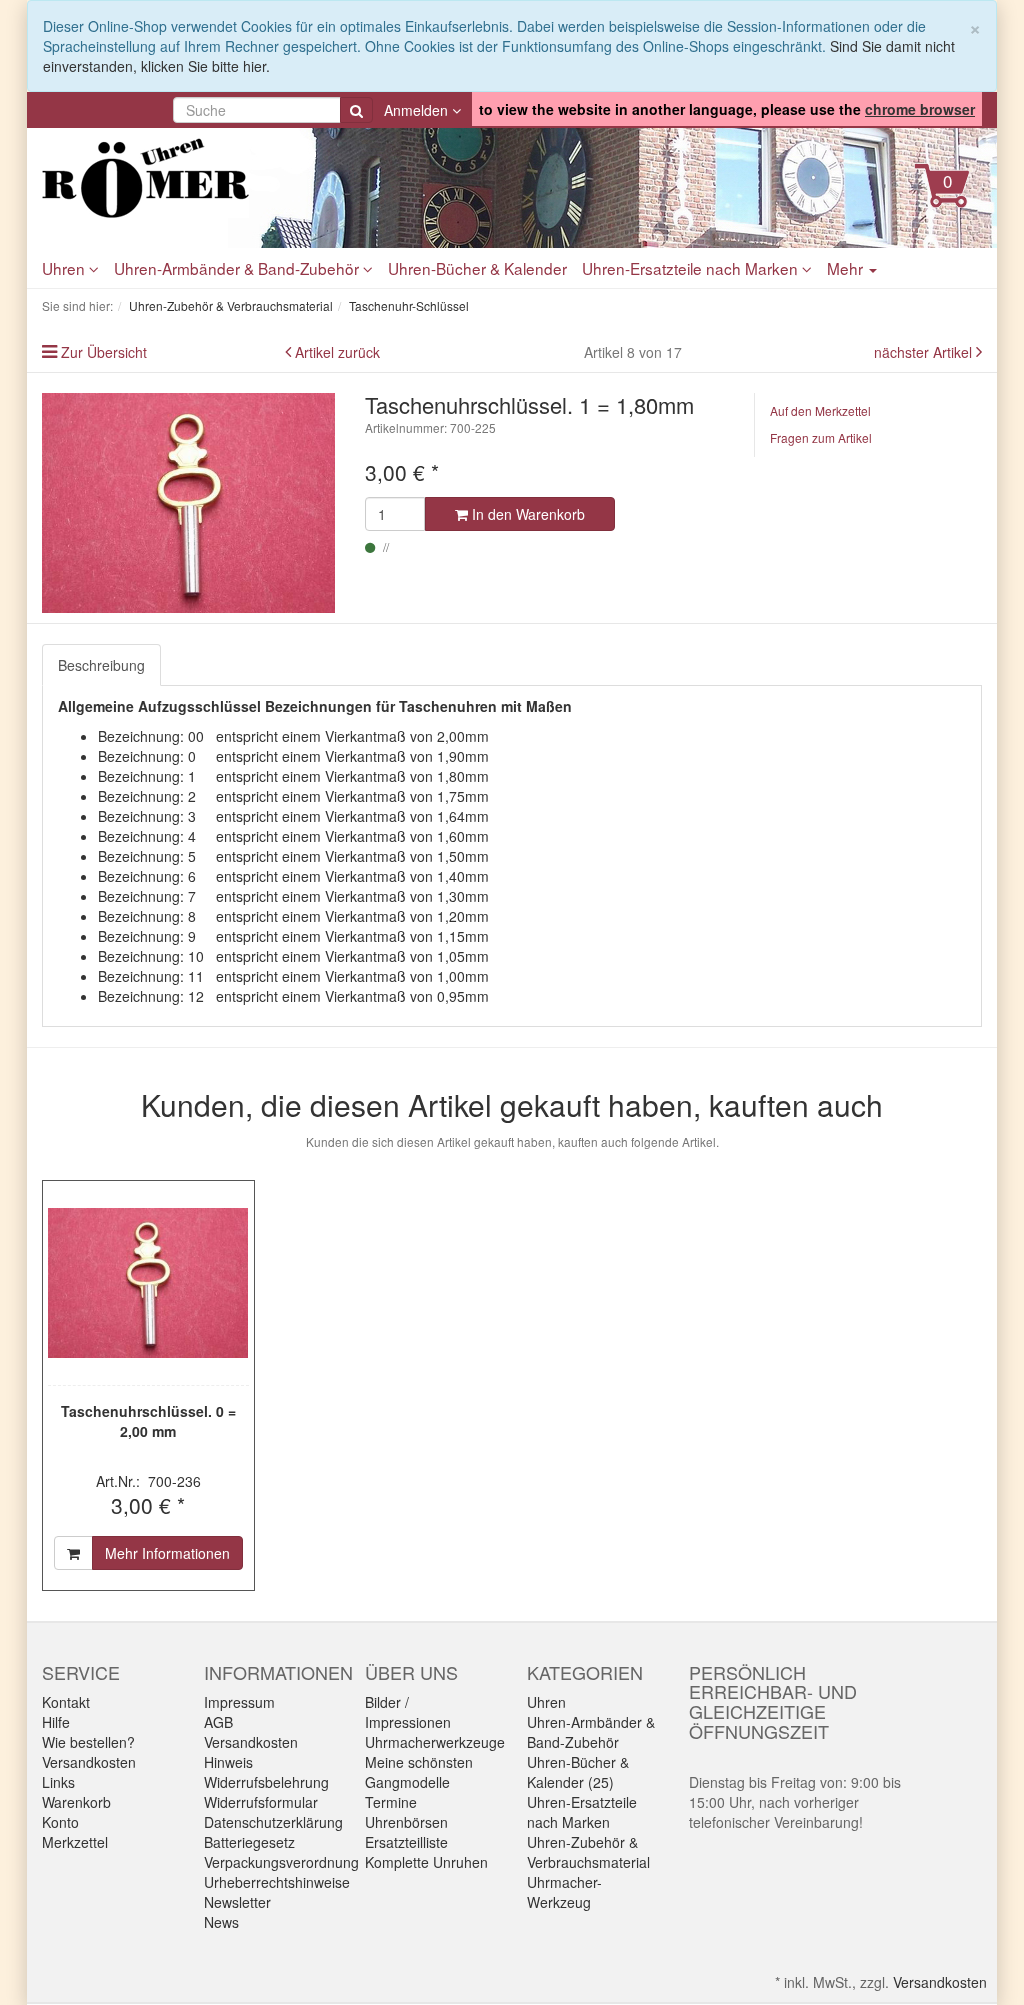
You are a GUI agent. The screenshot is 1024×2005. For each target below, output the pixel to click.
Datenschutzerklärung (273, 1822)
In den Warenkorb (526, 514)
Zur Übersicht (104, 352)
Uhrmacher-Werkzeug (564, 1892)
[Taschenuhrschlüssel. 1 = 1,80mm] (188, 503)
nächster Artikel (925, 352)
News (221, 1922)
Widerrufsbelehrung (266, 1782)
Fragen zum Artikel (821, 437)
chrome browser (920, 109)
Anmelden (418, 110)
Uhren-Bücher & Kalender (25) (578, 1772)
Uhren (65, 268)
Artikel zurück (337, 352)
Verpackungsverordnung (281, 1862)
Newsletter (237, 1902)
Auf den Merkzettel (820, 410)
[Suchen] (356, 110)
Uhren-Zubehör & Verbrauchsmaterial (588, 1852)
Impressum (239, 1702)
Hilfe (56, 1722)
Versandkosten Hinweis (251, 1752)
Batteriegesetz (249, 1842)
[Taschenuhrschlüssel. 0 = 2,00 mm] (148, 1283)
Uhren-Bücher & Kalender (477, 268)
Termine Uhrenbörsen (406, 1812)
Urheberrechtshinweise (277, 1882)
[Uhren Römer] (188, 178)
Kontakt (66, 1702)
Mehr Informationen (167, 1553)
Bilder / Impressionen (408, 1712)
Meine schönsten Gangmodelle (419, 1772)
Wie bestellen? (88, 1742)
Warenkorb (76, 1802)
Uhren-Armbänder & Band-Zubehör (238, 268)
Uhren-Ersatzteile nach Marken (692, 268)
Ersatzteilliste (406, 1842)
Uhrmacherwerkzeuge (435, 1742)
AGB (218, 1722)
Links (58, 1782)
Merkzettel (75, 1842)
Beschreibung (101, 665)
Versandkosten (89, 1762)
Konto (60, 1822)
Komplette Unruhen (426, 1862)
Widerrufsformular (261, 1802)
